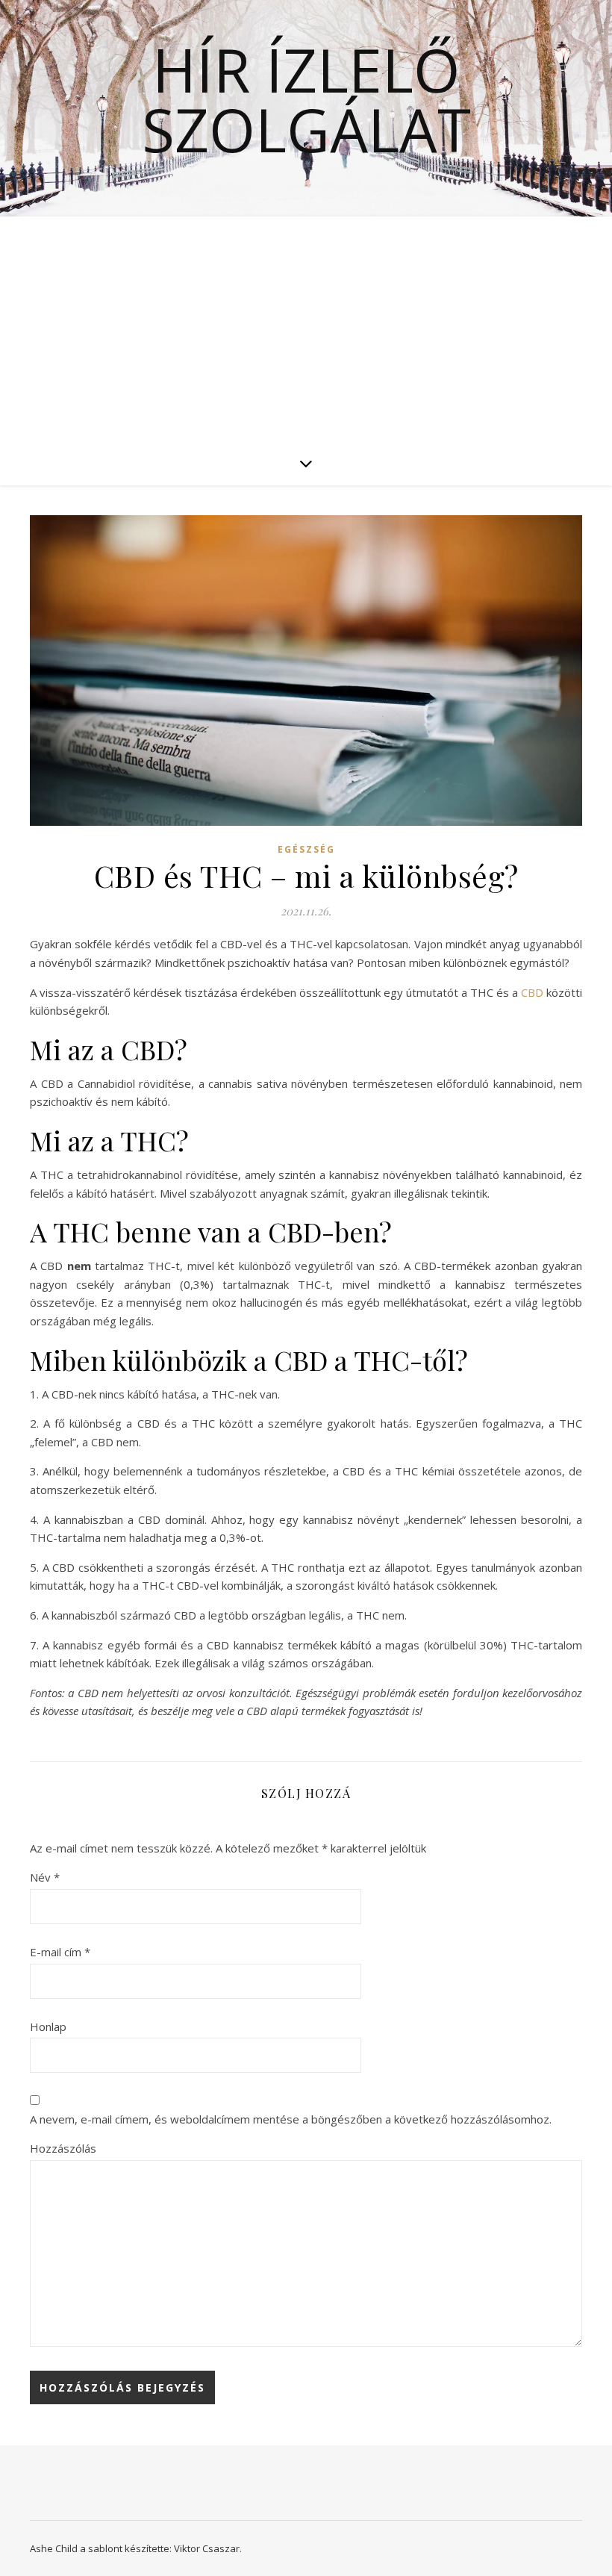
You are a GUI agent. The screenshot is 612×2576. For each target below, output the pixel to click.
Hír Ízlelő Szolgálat (306, 99)
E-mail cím (60, 1952)
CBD (532, 992)
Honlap (48, 2026)
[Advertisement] (306, 329)
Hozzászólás (63, 2148)
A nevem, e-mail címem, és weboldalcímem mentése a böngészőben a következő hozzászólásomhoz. (291, 2119)
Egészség (306, 849)
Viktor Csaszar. (208, 2548)
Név (45, 1877)
